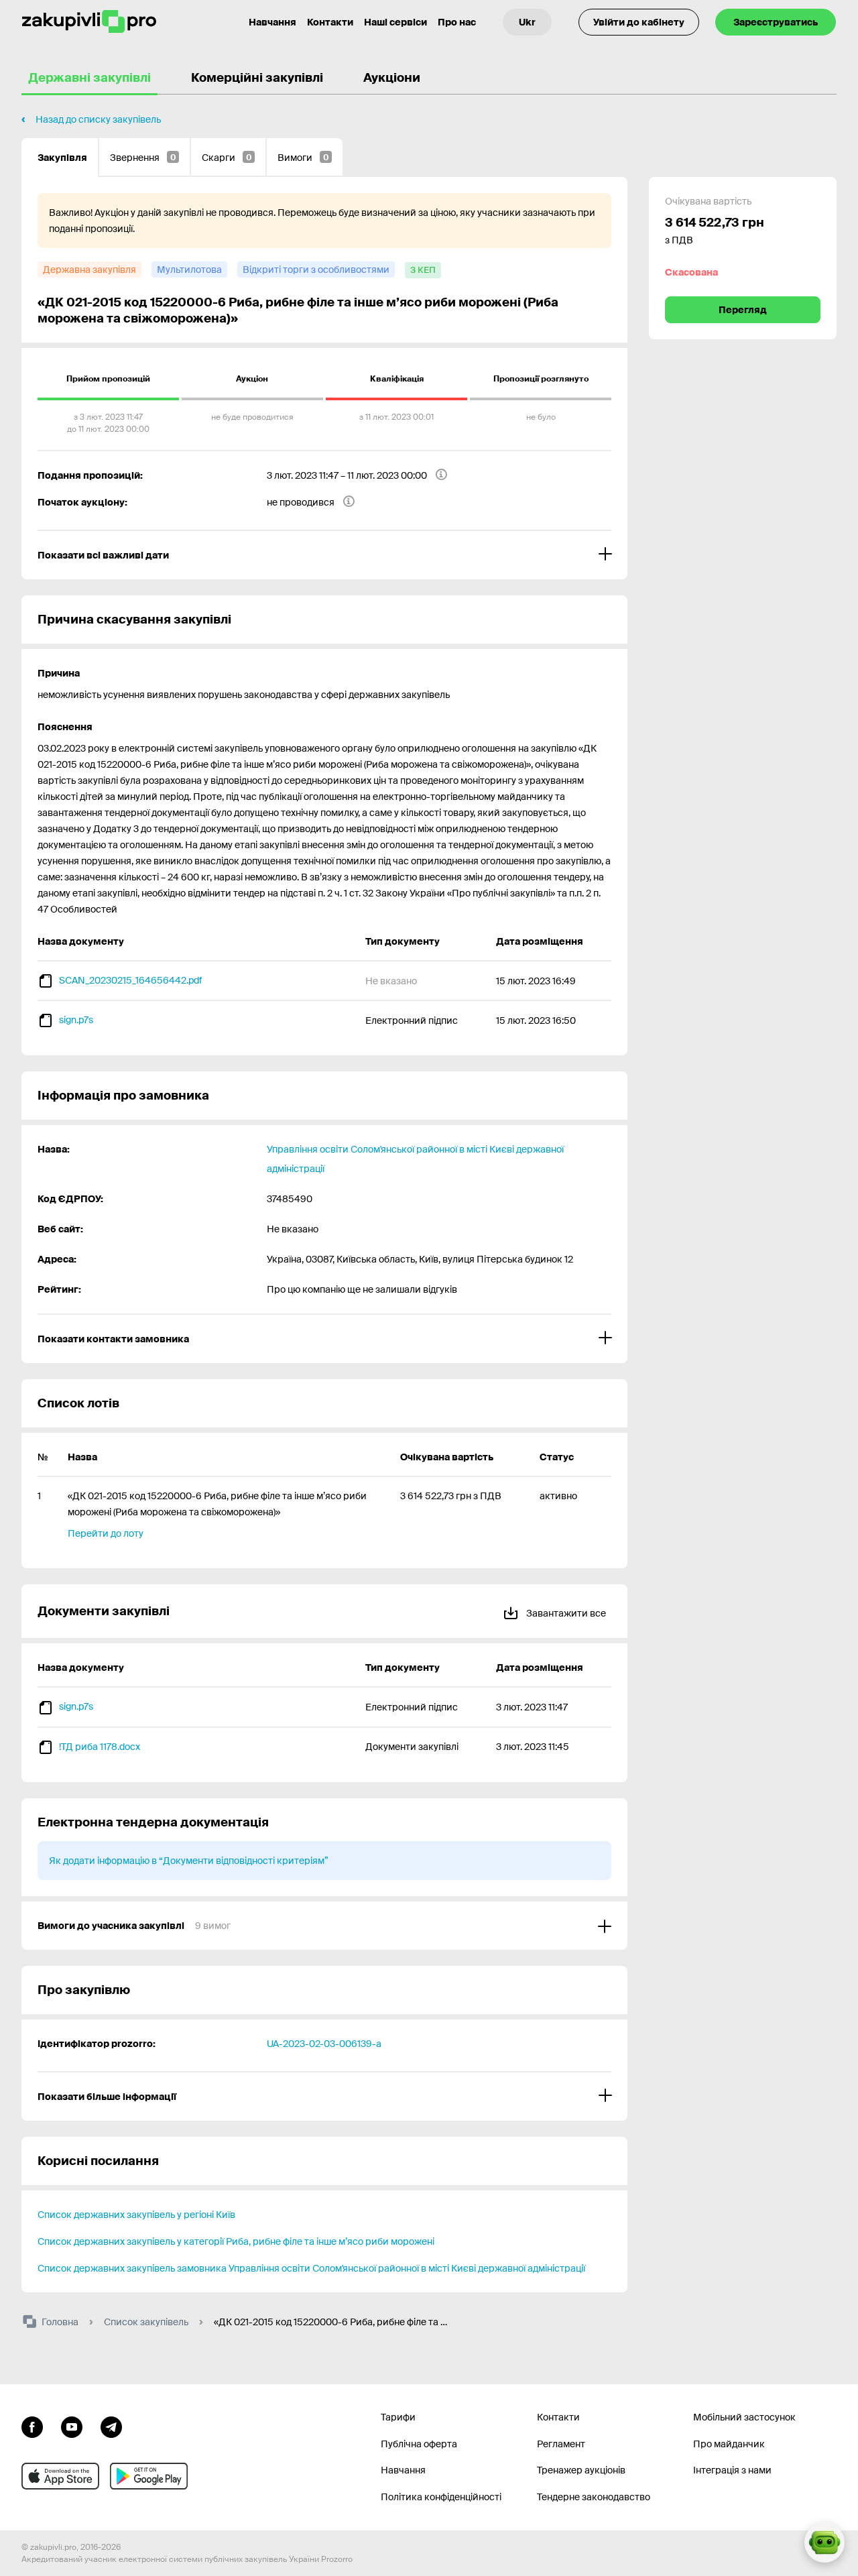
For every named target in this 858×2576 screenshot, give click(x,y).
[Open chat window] (824, 2542)
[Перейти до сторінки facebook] (32, 2426)
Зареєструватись (776, 22)
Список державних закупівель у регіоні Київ (136, 2215)
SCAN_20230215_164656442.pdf (130, 980)
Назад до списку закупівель (98, 119)
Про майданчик (729, 2444)
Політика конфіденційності (441, 2497)
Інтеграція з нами (732, 2470)
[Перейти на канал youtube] (72, 2426)
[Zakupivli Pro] (89, 22)
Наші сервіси (395, 22)
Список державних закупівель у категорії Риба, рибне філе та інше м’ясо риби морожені (236, 2241)
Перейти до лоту (106, 1533)
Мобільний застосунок (744, 2417)
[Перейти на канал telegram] (111, 2426)
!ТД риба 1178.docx (100, 1747)
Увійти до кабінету (639, 22)
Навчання (272, 22)
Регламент (561, 2444)
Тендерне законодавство (594, 2497)
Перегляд (743, 310)
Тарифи (398, 2417)
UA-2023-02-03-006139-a (324, 2044)
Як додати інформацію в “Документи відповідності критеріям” (189, 1861)
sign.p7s (76, 1020)
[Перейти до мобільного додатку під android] (149, 2476)
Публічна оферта (419, 2444)
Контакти (330, 22)
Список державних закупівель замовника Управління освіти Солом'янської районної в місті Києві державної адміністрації (311, 2268)
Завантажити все (565, 1613)
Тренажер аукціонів (581, 2470)
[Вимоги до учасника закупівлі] (324, 1926)
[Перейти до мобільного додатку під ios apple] (60, 2476)
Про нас (457, 22)
